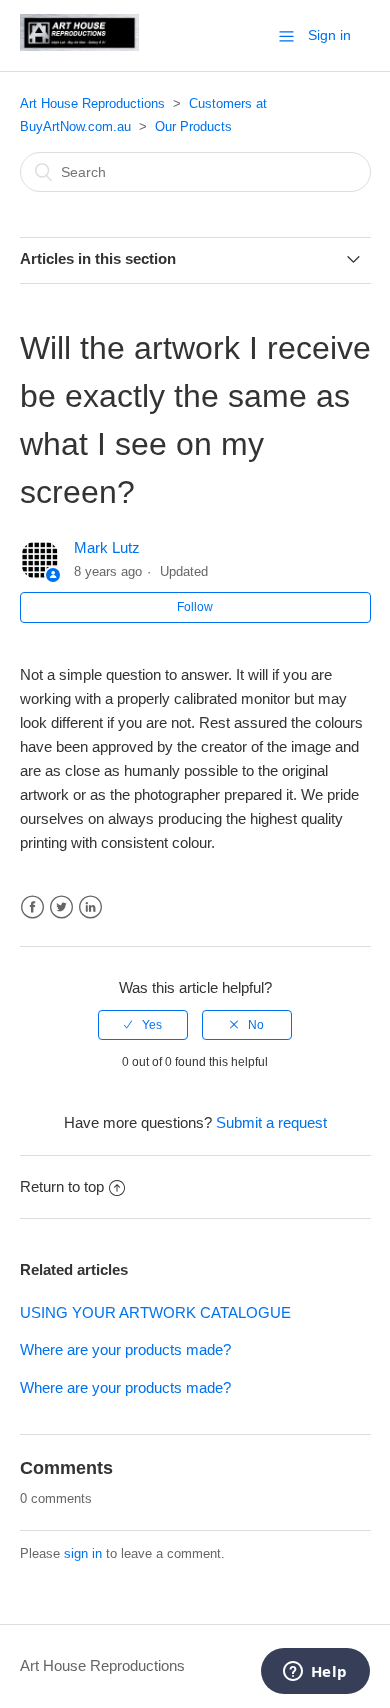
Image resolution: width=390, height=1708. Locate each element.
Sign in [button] (329, 35)
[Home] (79, 45)
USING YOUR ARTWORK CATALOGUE (155, 1312)
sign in (83, 1553)
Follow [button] (195, 607)
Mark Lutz (107, 547)
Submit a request (271, 1122)
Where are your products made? (125, 1349)
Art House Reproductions (92, 103)
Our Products (193, 126)
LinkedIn (90, 907)
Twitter (61, 907)
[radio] (143, 1025)
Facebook (32, 907)
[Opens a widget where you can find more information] (315, 1673)
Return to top (62, 1186)
